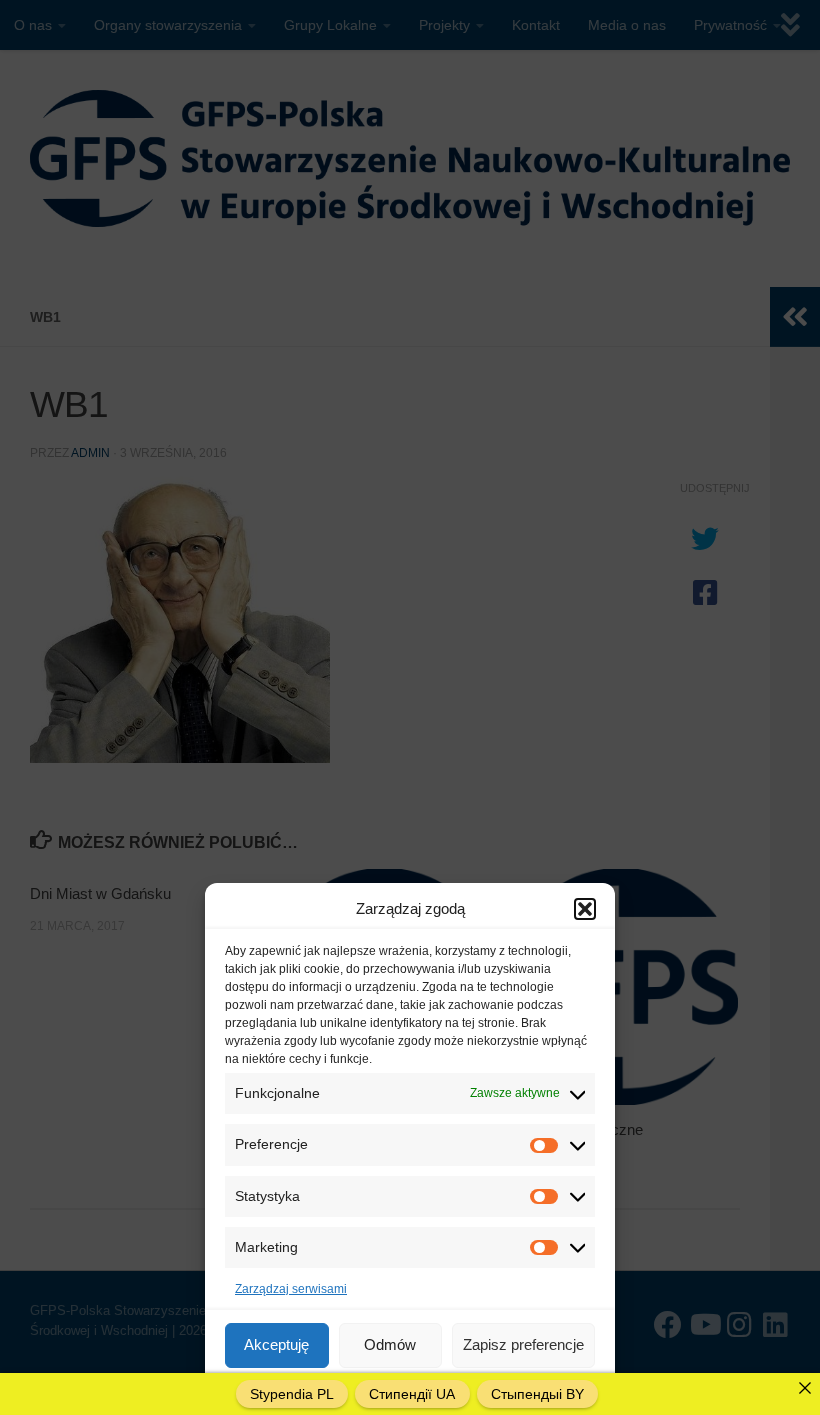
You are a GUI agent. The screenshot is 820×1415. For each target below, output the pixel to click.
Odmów (390, 1344)
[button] (585, 909)
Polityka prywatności (473, 1389)
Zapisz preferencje (523, 1344)
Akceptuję (276, 1344)
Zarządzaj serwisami (291, 1289)
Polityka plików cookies (345, 1389)
